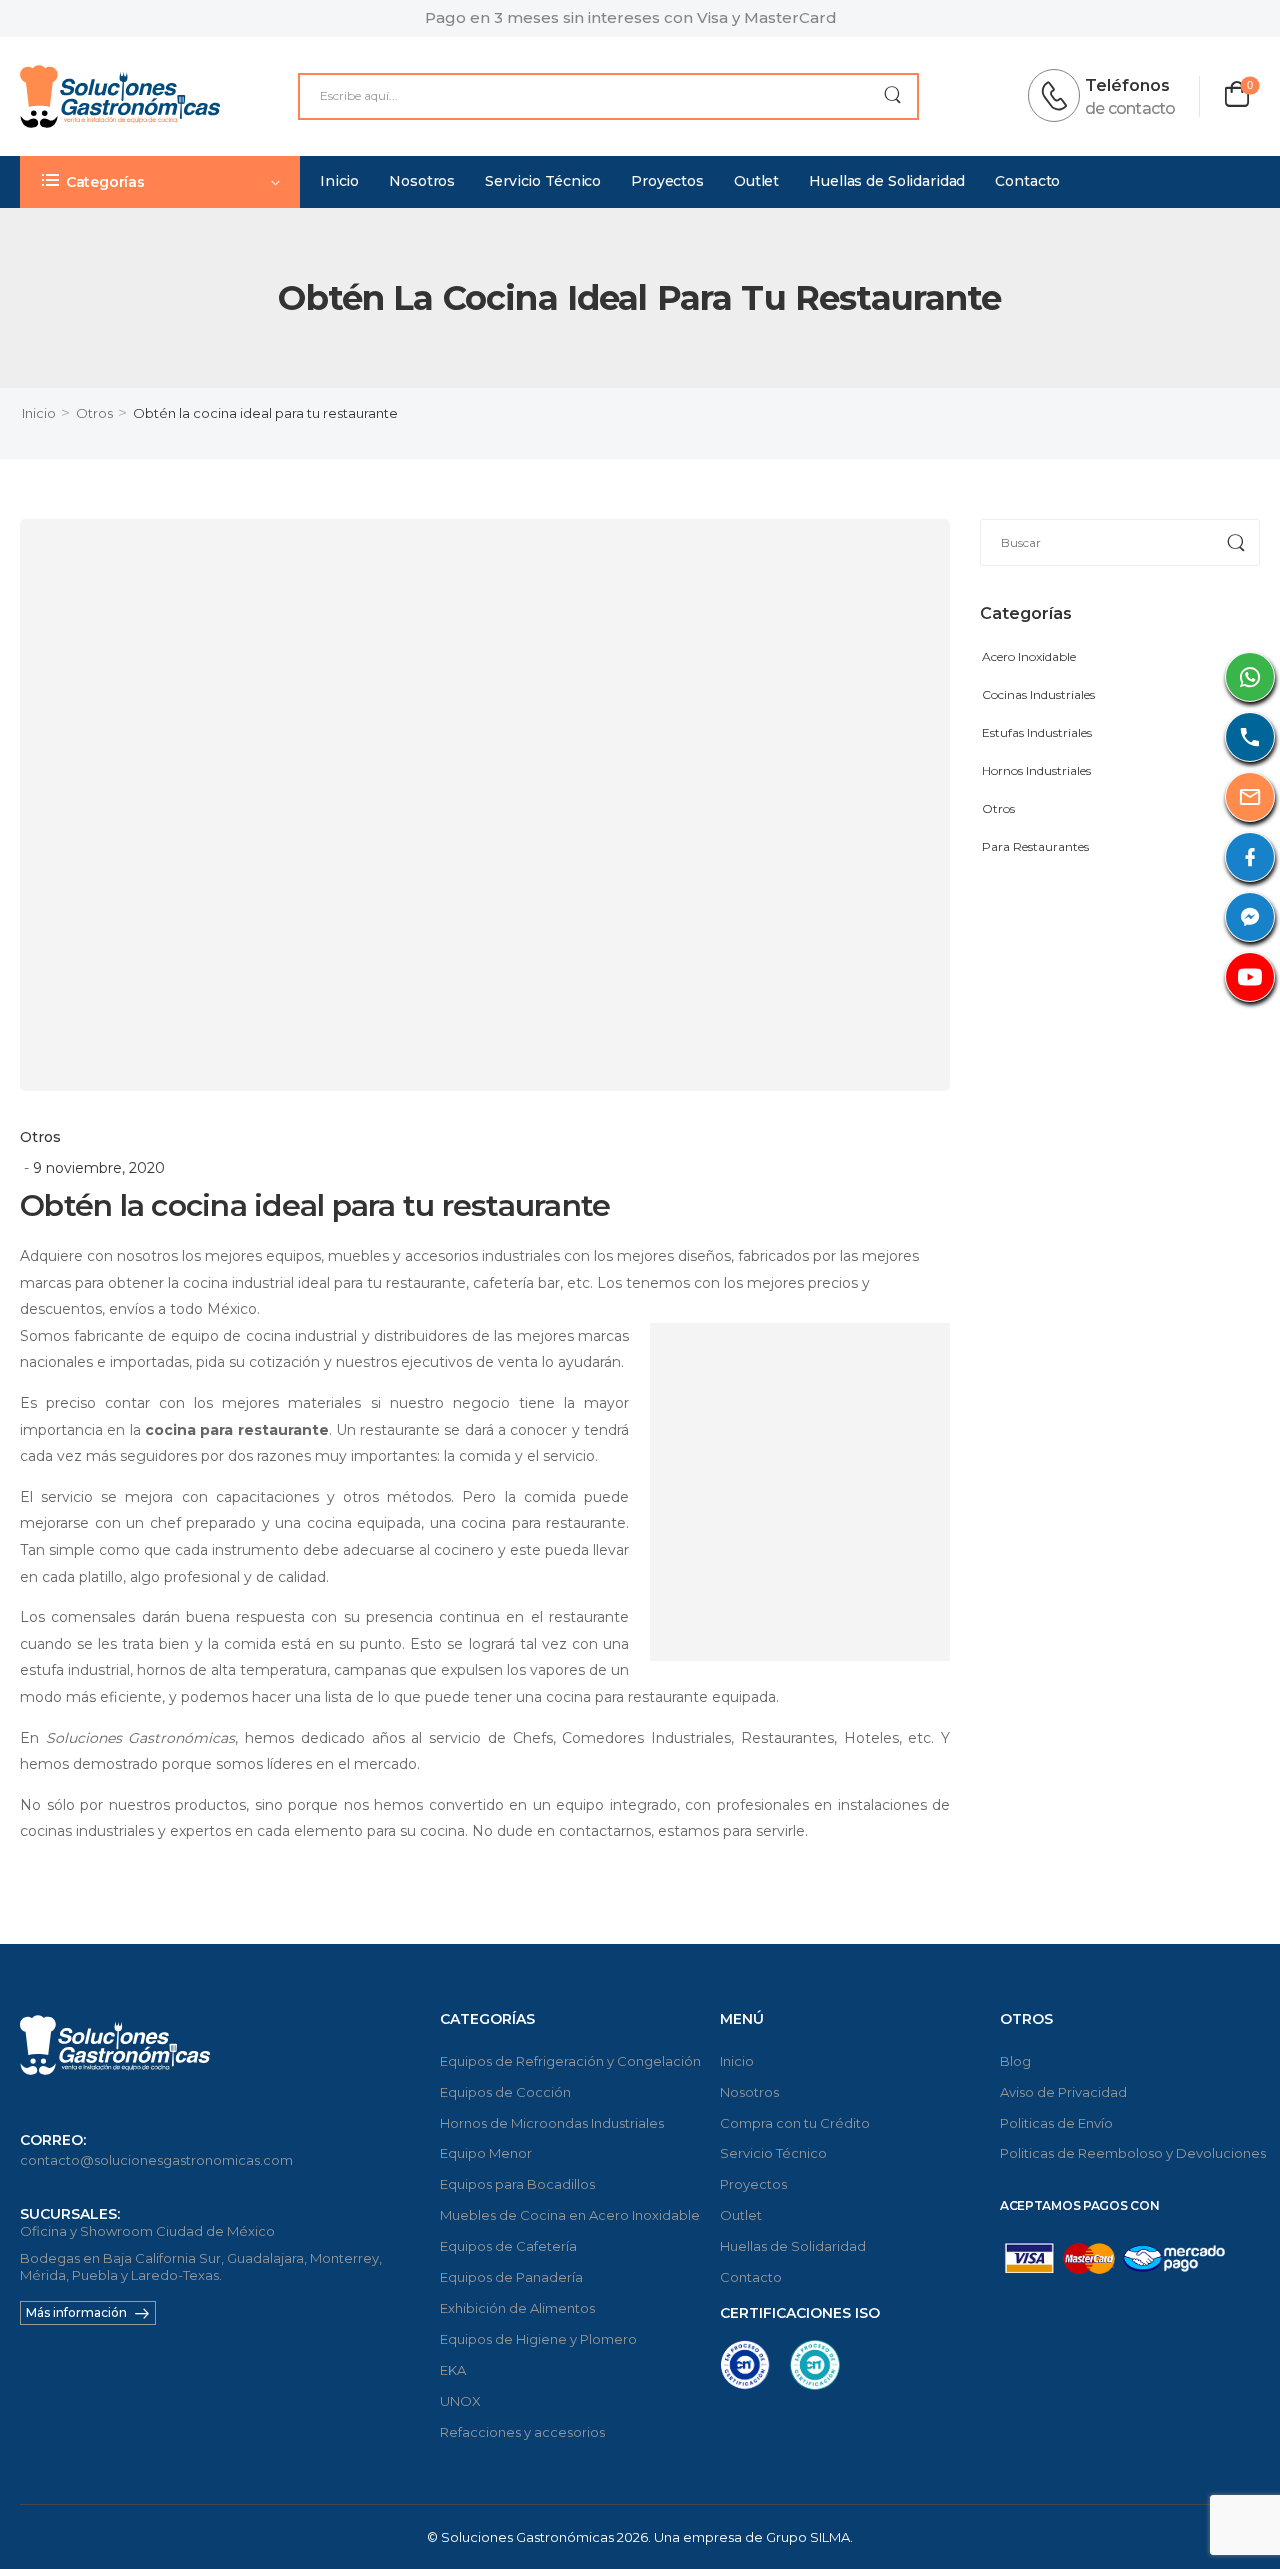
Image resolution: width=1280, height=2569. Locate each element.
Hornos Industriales (1036, 770)
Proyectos (667, 181)
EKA (453, 2370)
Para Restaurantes (1035, 846)
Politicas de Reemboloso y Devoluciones (1130, 2153)
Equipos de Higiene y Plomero (538, 2339)
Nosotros (422, 181)
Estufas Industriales (1037, 732)
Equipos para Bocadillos (517, 2184)
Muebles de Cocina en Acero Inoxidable (570, 2215)
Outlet (756, 181)
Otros (94, 413)
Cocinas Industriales (1038, 694)
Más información (76, 2312)
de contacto (1130, 108)
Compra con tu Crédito (795, 2123)
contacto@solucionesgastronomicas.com (156, 2160)
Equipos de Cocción (505, 2092)
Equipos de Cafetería (508, 2246)
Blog (1015, 2061)
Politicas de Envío (1056, 2123)
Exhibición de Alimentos (517, 2308)
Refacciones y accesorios (522, 2432)
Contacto (1027, 181)
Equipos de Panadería (511, 2277)
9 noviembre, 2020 (99, 1168)
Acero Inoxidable (1029, 656)
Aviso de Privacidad (1063, 2092)
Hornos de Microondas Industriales (552, 2123)
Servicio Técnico (543, 181)
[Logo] (120, 96)
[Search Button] (892, 96)
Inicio (339, 181)
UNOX (460, 2401)
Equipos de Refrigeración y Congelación (570, 2061)
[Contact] (1060, 96)
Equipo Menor (486, 2153)
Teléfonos (1127, 85)
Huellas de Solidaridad (887, 181)
